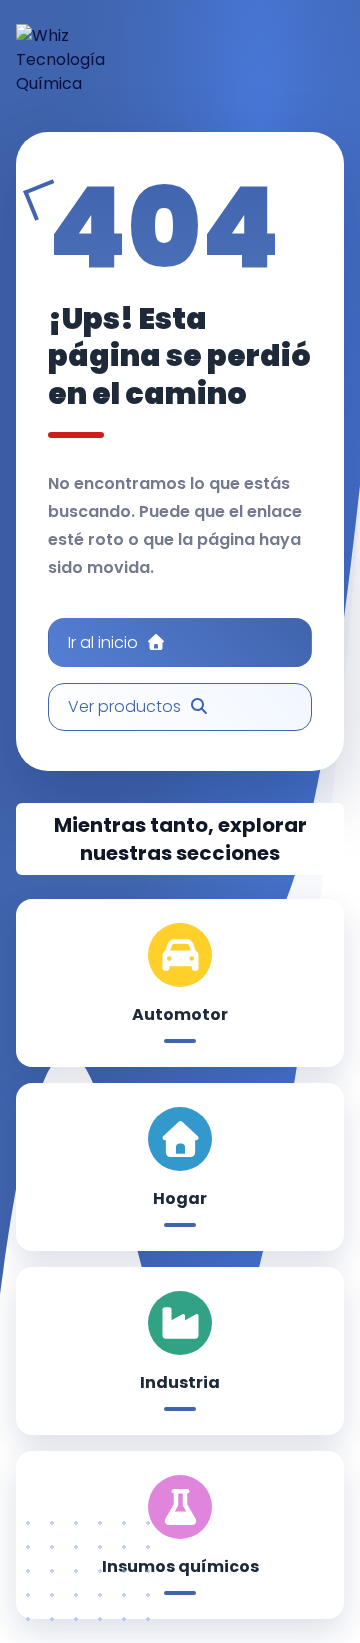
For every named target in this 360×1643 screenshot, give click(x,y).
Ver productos (124, 706)
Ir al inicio (103, 642)
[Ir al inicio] (79, 60)
